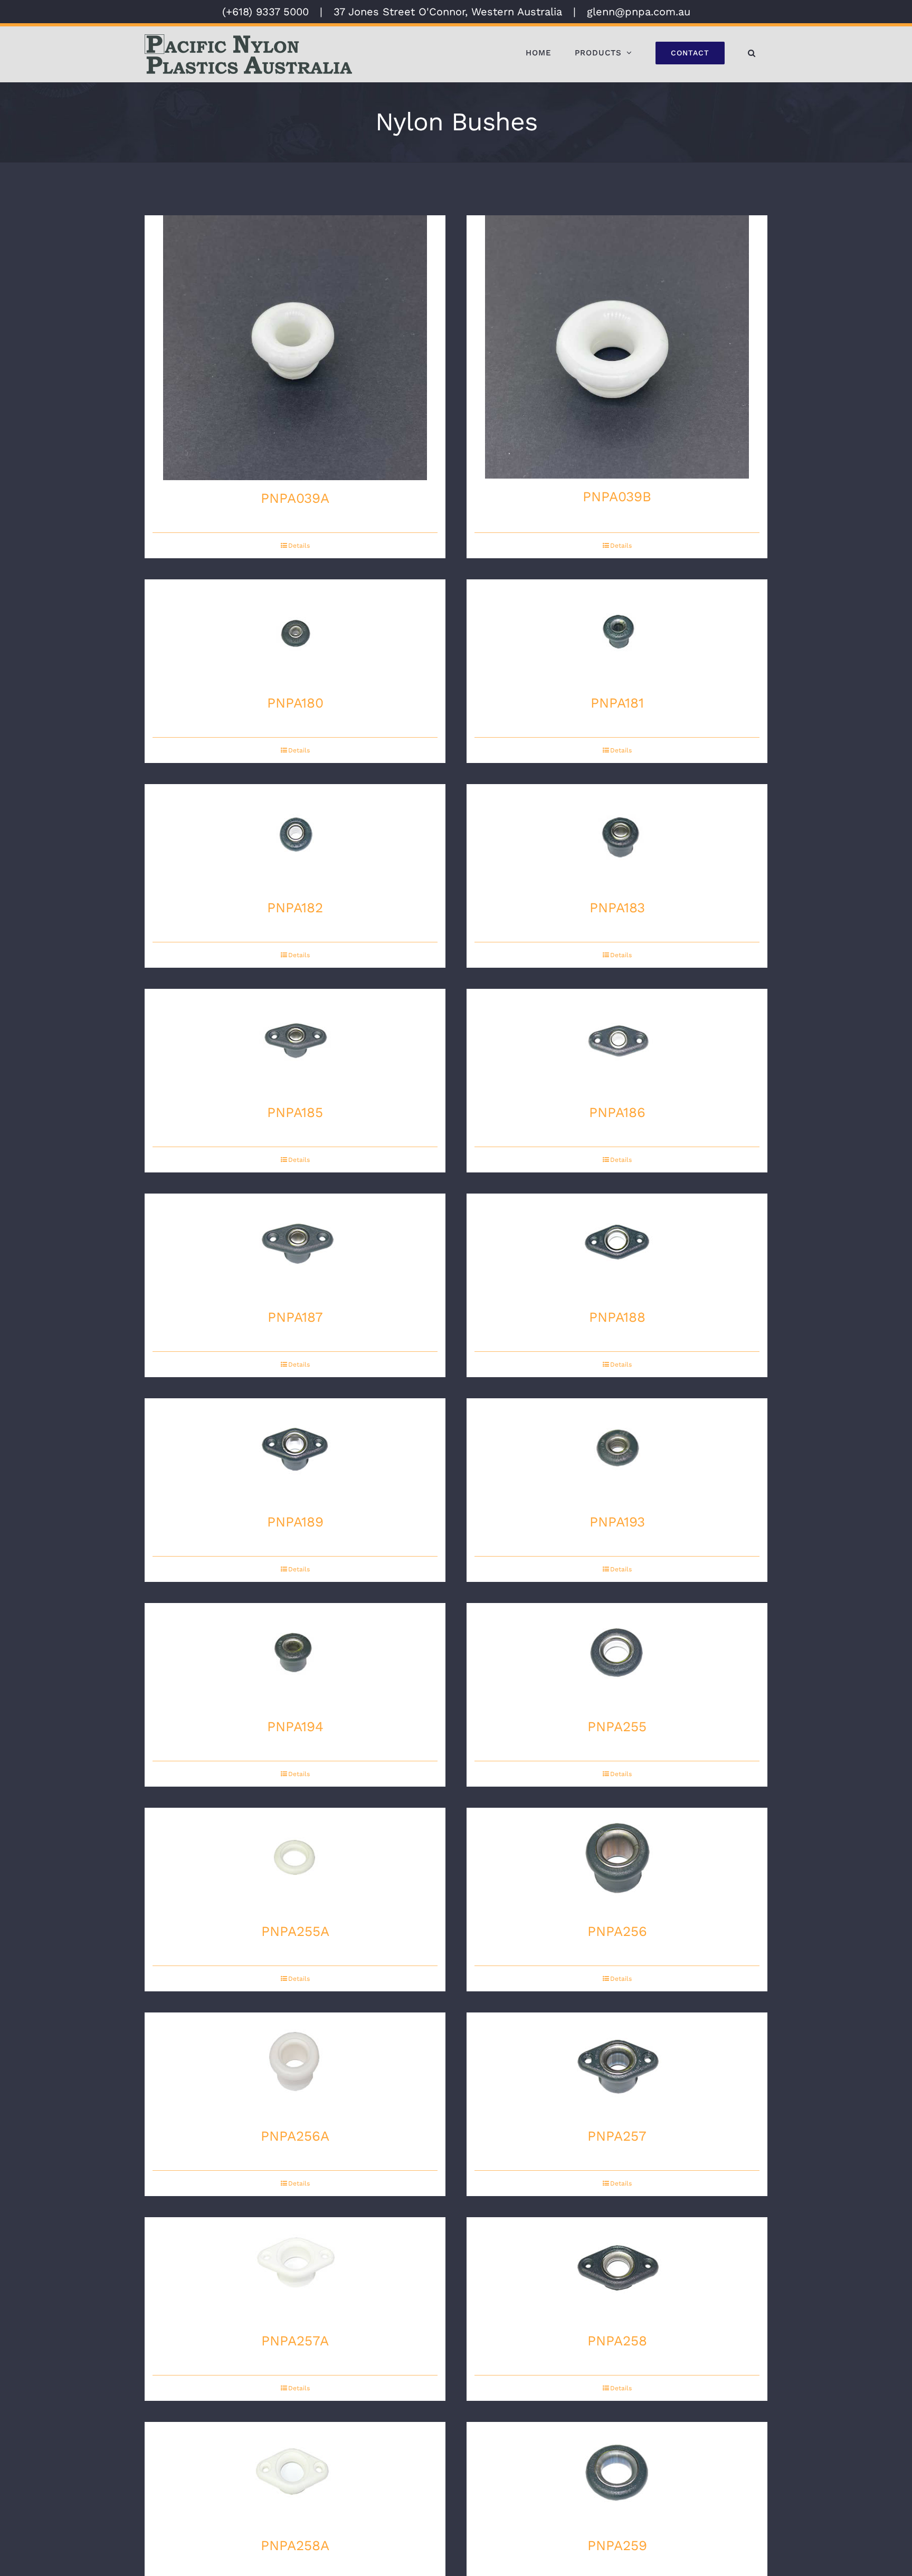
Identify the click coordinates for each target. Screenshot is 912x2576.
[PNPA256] (617, 1861)
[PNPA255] (617, 1656)
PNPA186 (617, 1112)
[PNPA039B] (617, 347)
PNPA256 (617, 1931)
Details (299, 546)
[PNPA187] (295, 1246)
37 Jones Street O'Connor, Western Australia (448, 12)
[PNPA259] (617, 2475)
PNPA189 (295, 1522)
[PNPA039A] (295, 348)
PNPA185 (295, 1112)
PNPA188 (617, 1317)
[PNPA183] (617, 837)
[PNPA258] (617, 2270)
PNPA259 (617, 2545)
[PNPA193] (617, 1451)
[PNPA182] (295, 837)
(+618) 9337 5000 (265, 12)
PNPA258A (295, 2545)
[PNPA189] (295, 1451)
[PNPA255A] (295, 1861)
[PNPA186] (617, 1042)
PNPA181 (617, 703)
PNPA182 (295, 908)
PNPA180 (295, 703)
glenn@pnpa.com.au (639, 12)
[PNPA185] (295, 1042)
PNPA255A (295, 1931)
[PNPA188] (617, 1246)
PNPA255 (617, 1726)
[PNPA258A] (295, 2475)
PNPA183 (617, 908)
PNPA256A (295, 2136)
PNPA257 (617, 2136)
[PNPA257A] (295, 2270)
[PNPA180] (295, 632)
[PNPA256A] (295, 2065)
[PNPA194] (295, 1656)
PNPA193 (617, 1522)
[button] (752, 53)
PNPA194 (295, 1726)
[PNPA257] (617, 2065)
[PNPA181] (617, 632)
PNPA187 (295, 1317)
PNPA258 (617, 2341)
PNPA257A (295, 2341)
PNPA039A (295, 498)
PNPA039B (617, 497)
